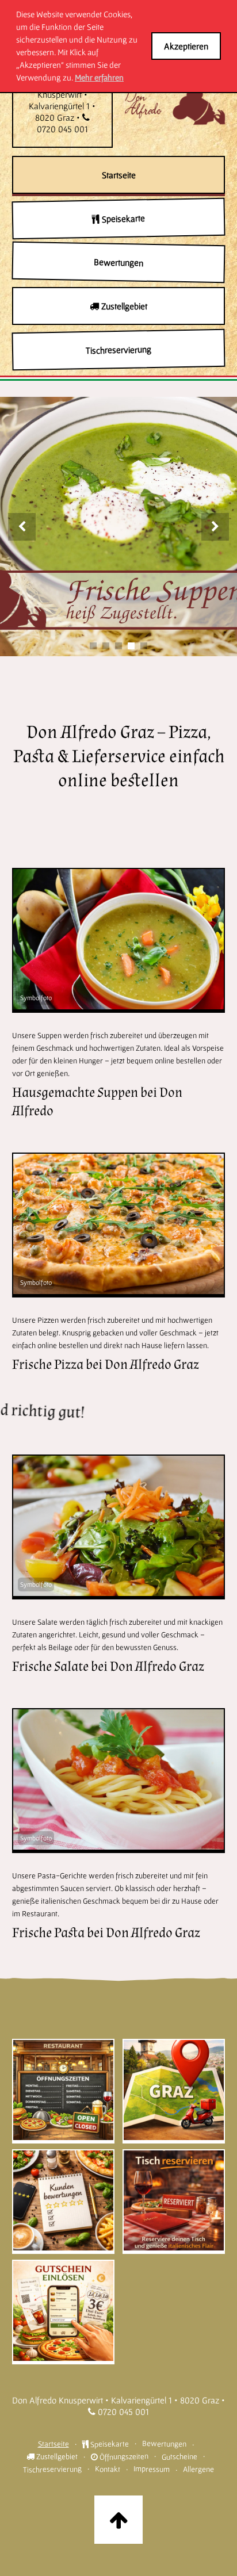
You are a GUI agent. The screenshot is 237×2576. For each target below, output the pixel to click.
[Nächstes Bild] (215, 527)
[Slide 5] (144, 646)
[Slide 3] (118, 646)
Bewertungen (164, 2443)
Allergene (198, 2469)
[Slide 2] (106, 646)
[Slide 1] (93, 646)
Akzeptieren (186, 46)
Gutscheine (179, 2457)
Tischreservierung (52, 2469)
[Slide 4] (131, 646)
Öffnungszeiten (123, 2456)
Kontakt (108, 2469)
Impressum (152, 2469)
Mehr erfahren (99, 77)
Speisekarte (108, 2443)
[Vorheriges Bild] (22, 527)
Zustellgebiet (56, 2456)
